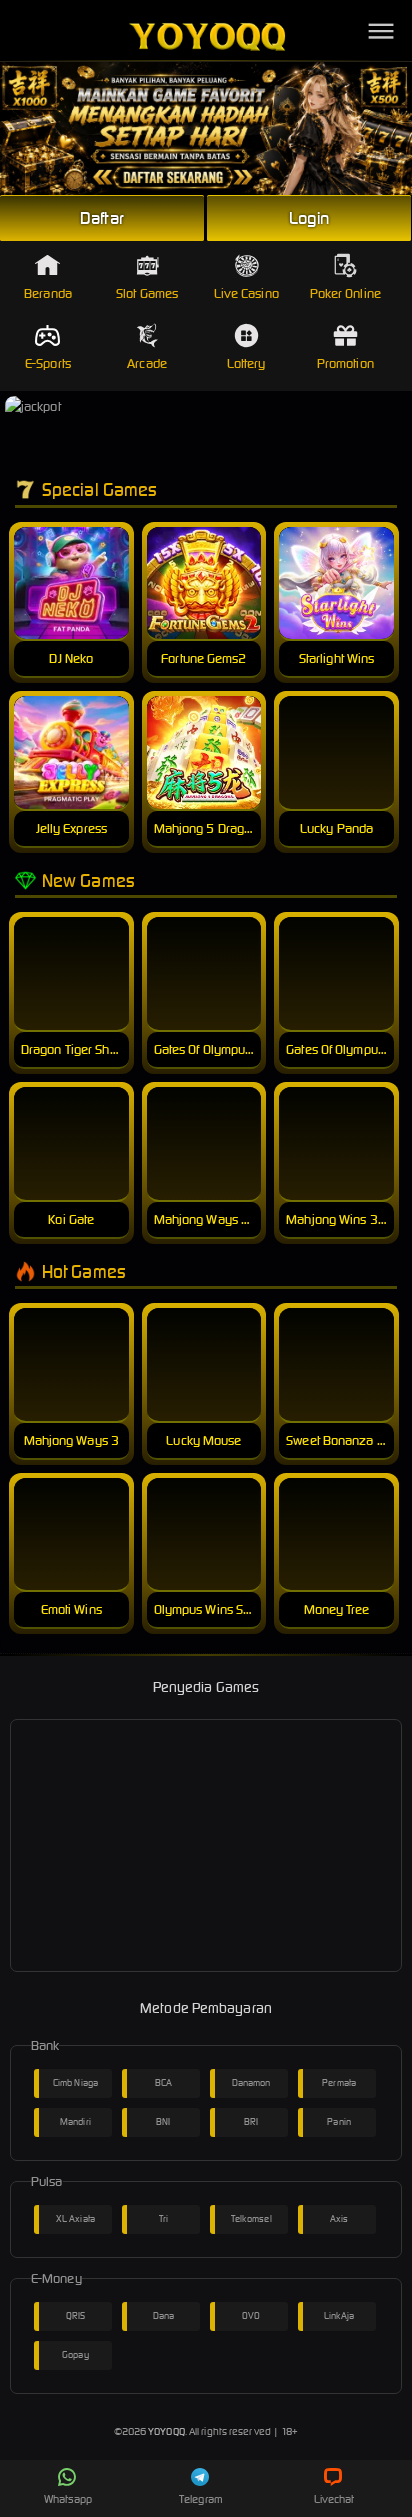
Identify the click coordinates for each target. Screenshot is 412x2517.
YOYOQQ (166, 2431)
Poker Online (345, 293)
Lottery (246, 363)
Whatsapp (68, 2499)
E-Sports (48, 363)
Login (309, 218)
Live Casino (246, 293)
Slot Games (147, 293)
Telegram (201, 2499)
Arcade (147, 363)
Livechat (334, 2499)
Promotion (345, 363)
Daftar (102, 218)
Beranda (48, 293)
